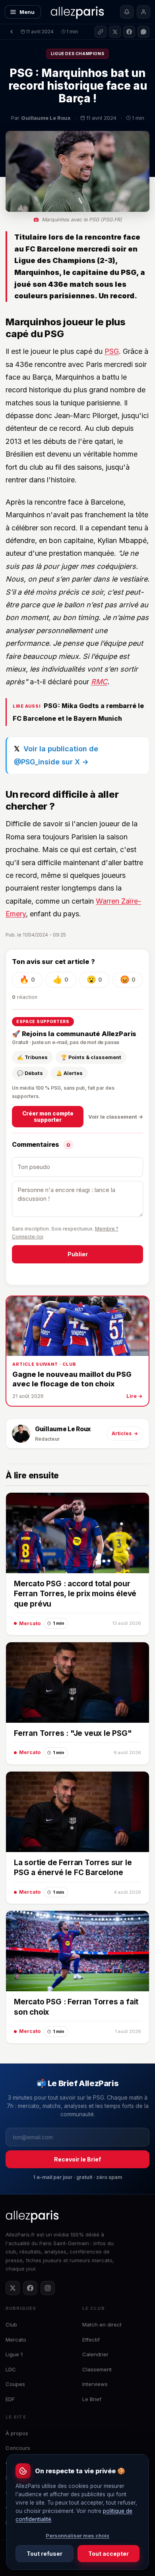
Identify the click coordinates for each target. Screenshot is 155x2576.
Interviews (95, 2384)
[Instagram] (48, 2288)
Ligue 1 (14, 2354)
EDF (10, 2399)
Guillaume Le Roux (63, 1429)
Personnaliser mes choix (77, 2536)
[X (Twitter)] (13, 2288)
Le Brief (92, 2399)
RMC (99, 682)
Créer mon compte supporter (48, 1117)
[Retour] (12, 32)
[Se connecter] (143, 12)
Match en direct (102, 2325)
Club (11, 2325)
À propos (17, 2433)
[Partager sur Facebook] (129, 32)
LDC (11, 2369)
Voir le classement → (116, 1117)
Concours (18, 2448)
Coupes (15, 2384)
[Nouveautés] (127, 12)
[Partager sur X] (115, 32)
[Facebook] (30, 2288)
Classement (97, 2369)
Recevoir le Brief (77, 2159)
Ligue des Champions (77, 54)
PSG (112, 351)
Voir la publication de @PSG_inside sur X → (56, 755)
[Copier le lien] (101, 32)
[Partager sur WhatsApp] (143, 32)
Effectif (91, 2340)
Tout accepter (108, 2554)
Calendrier (95, 2354)
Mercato (16, 2340)
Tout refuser (45, 2554)
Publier (78, 1254)
